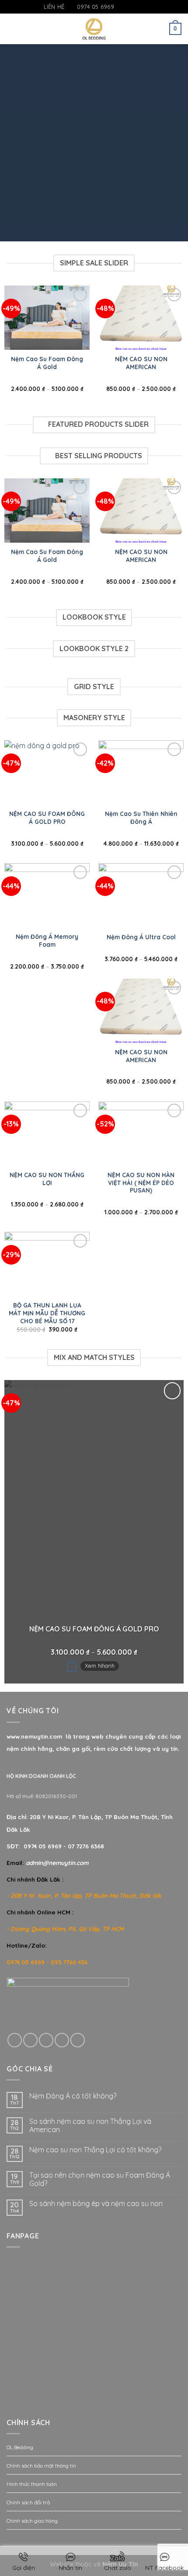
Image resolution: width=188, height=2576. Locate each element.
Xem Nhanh (100, 1666)
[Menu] (12, 29)
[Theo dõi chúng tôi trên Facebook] (121, 7)
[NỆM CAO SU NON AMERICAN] (141, 318)
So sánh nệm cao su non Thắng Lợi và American (90, 2126)
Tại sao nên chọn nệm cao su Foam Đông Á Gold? (100, 2179)
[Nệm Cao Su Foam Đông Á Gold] (47, 318)
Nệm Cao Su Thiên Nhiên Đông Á (141, 817)
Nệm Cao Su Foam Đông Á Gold (47, 363)
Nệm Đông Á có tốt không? (73, 2096)
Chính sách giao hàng (32, 2521)
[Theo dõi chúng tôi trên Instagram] (130, 7)
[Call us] (62, 2040)
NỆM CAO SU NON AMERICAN (141, 363)
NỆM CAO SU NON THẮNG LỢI (47, 1179)
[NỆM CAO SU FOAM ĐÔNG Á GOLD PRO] (47, 772)
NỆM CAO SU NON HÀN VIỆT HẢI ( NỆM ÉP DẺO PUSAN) (141, 1182)
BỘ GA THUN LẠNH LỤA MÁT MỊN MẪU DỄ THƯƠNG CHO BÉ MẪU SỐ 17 (47, 1313)
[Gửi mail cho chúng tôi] (138, 7)
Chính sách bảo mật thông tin (41, 2466)
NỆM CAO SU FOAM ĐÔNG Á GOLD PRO (47, 817)
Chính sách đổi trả (28, 2502)
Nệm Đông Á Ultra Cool (141, 937)
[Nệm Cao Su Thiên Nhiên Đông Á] (141, 772)
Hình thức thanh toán (32, 2484)
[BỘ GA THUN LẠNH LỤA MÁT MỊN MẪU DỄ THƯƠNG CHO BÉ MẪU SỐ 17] (47, 1264)
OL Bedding (20, 2447)
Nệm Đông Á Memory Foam (47, 940)
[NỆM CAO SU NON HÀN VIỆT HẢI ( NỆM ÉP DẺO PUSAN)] (141, 1134)
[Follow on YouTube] (146, 7)
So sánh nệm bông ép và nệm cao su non (96, 2204)
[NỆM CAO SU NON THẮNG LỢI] (47, 1134)
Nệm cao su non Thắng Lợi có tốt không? (95, 2150)
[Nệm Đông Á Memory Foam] (47, 895)
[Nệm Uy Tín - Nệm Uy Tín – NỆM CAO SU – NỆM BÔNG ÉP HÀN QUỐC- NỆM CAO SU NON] (94, 29)
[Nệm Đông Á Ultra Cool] (141, 895)
